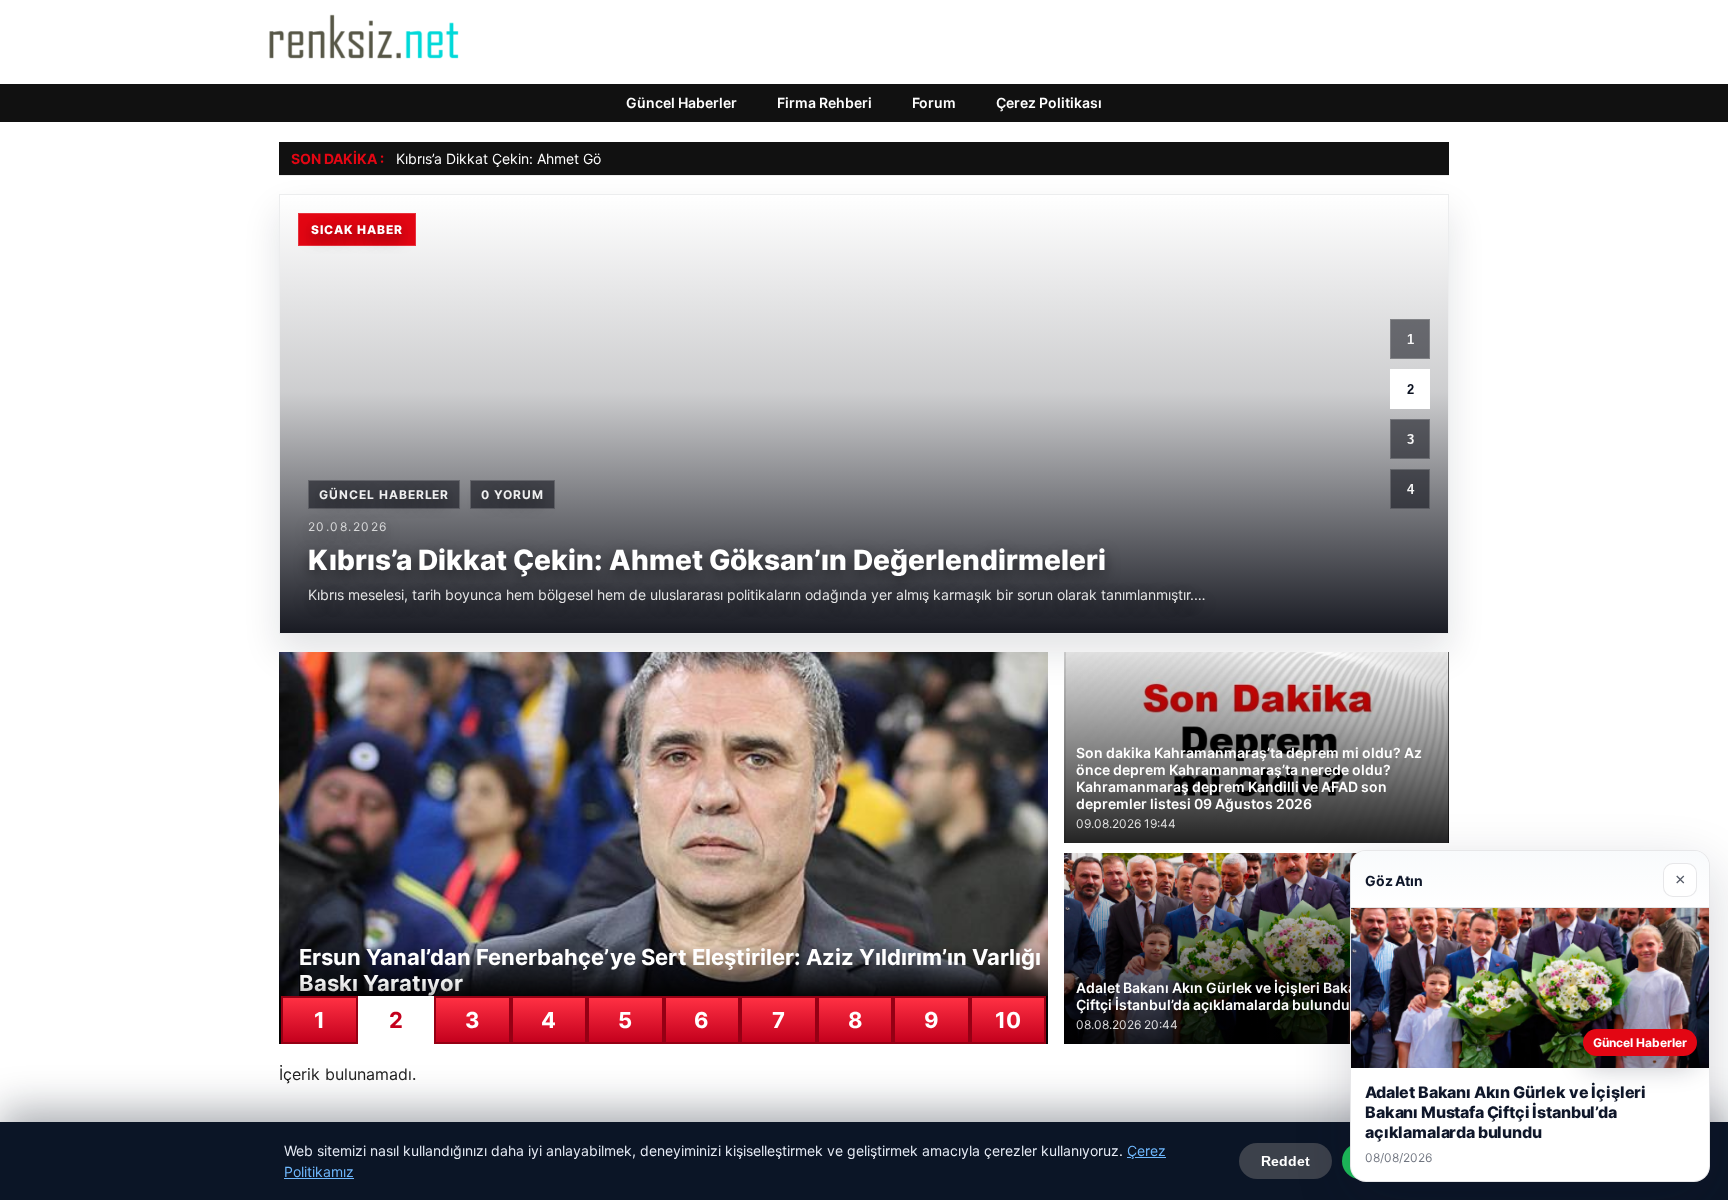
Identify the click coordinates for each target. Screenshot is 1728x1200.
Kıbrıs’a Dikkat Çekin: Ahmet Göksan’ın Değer (543, 158)
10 (1008, 1020)
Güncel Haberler (681, 102)
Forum (934, 102)
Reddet (1285, 1161)
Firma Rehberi (824, 102)
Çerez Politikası (1049, 102)
